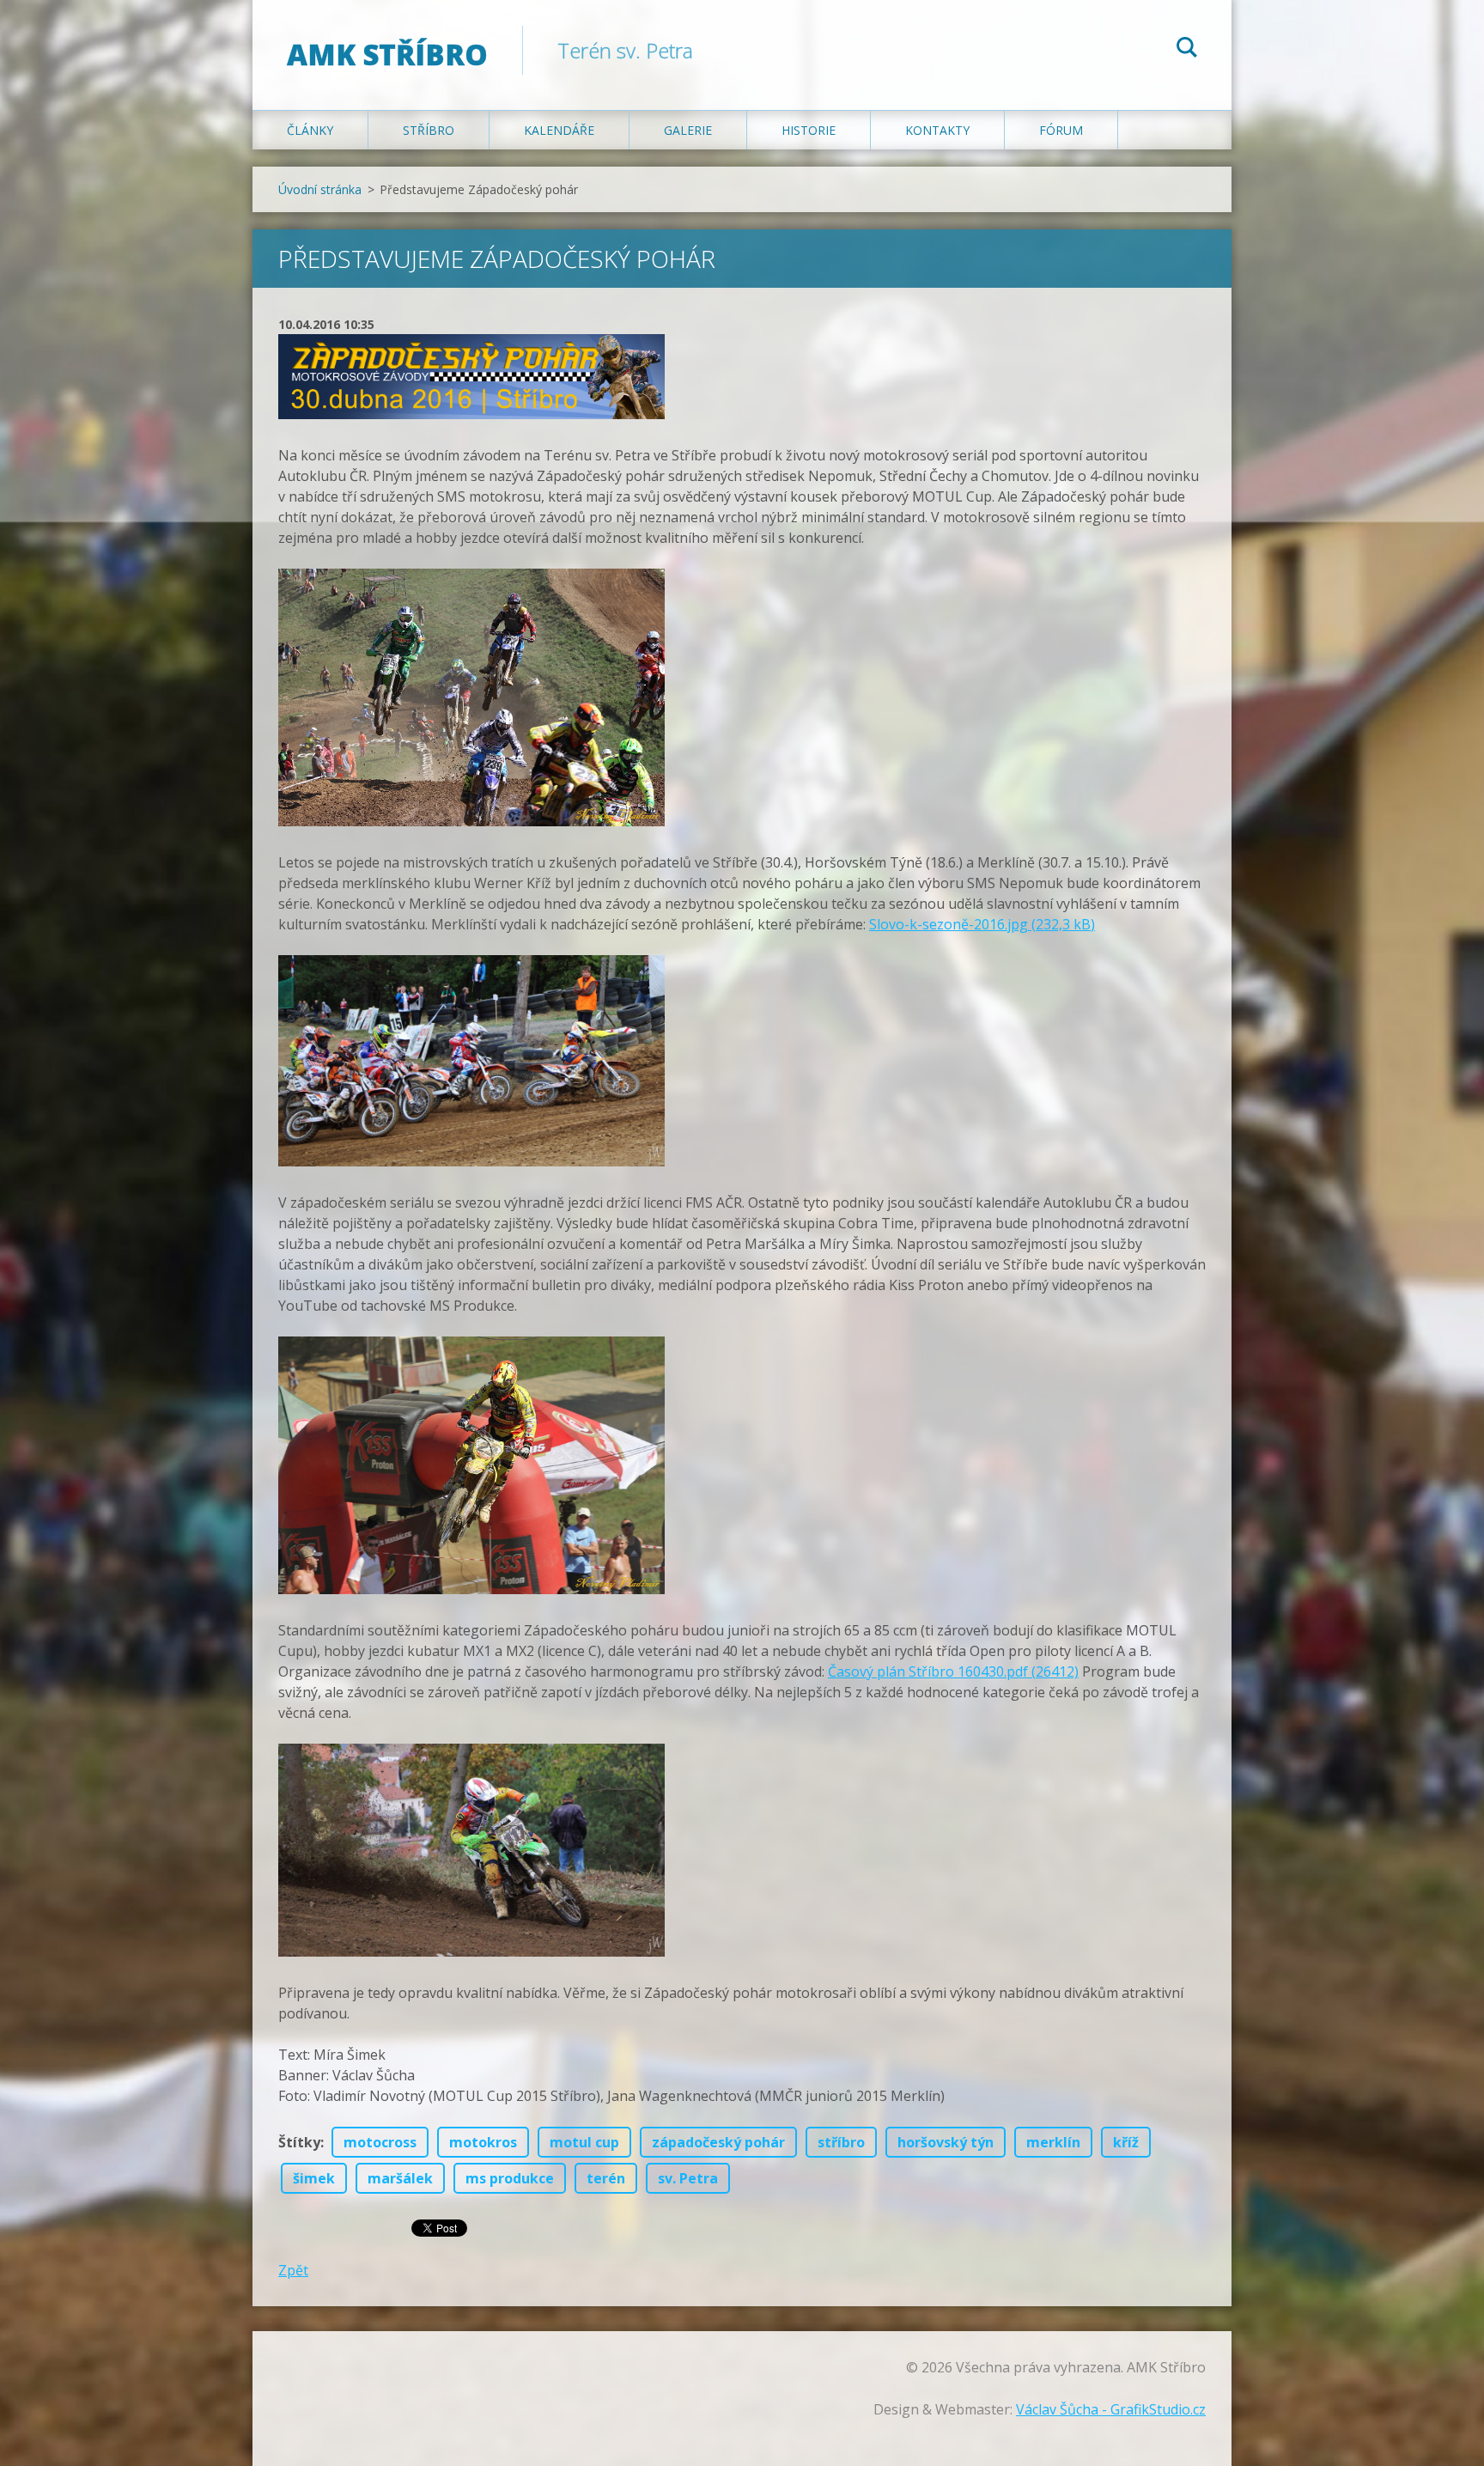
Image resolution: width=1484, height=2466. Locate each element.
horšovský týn (946, 2142)
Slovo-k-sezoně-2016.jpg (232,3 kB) (982, 924)
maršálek (400, 2178)
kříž (1126, 2142)
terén (606, 2178)
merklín (1053, 2142)
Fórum (1061, 130)
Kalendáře (559, 130)
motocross (380, 2142)
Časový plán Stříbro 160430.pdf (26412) (953, 1671)
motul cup (584, 2142)
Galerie (688, 130)
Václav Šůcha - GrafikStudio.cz (1111, 2409)
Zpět (293, 2270)
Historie (809, 130)
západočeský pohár (718, 2142)
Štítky (299, 2142)
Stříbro (429, 130)
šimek (314, 2178)
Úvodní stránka (320, 189)
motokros (483, 2142)
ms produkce (510, 2178)
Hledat (1187, 50)
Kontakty (937, 130)
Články (310, 130)
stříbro (841, 2142)
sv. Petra (688, 2178)
